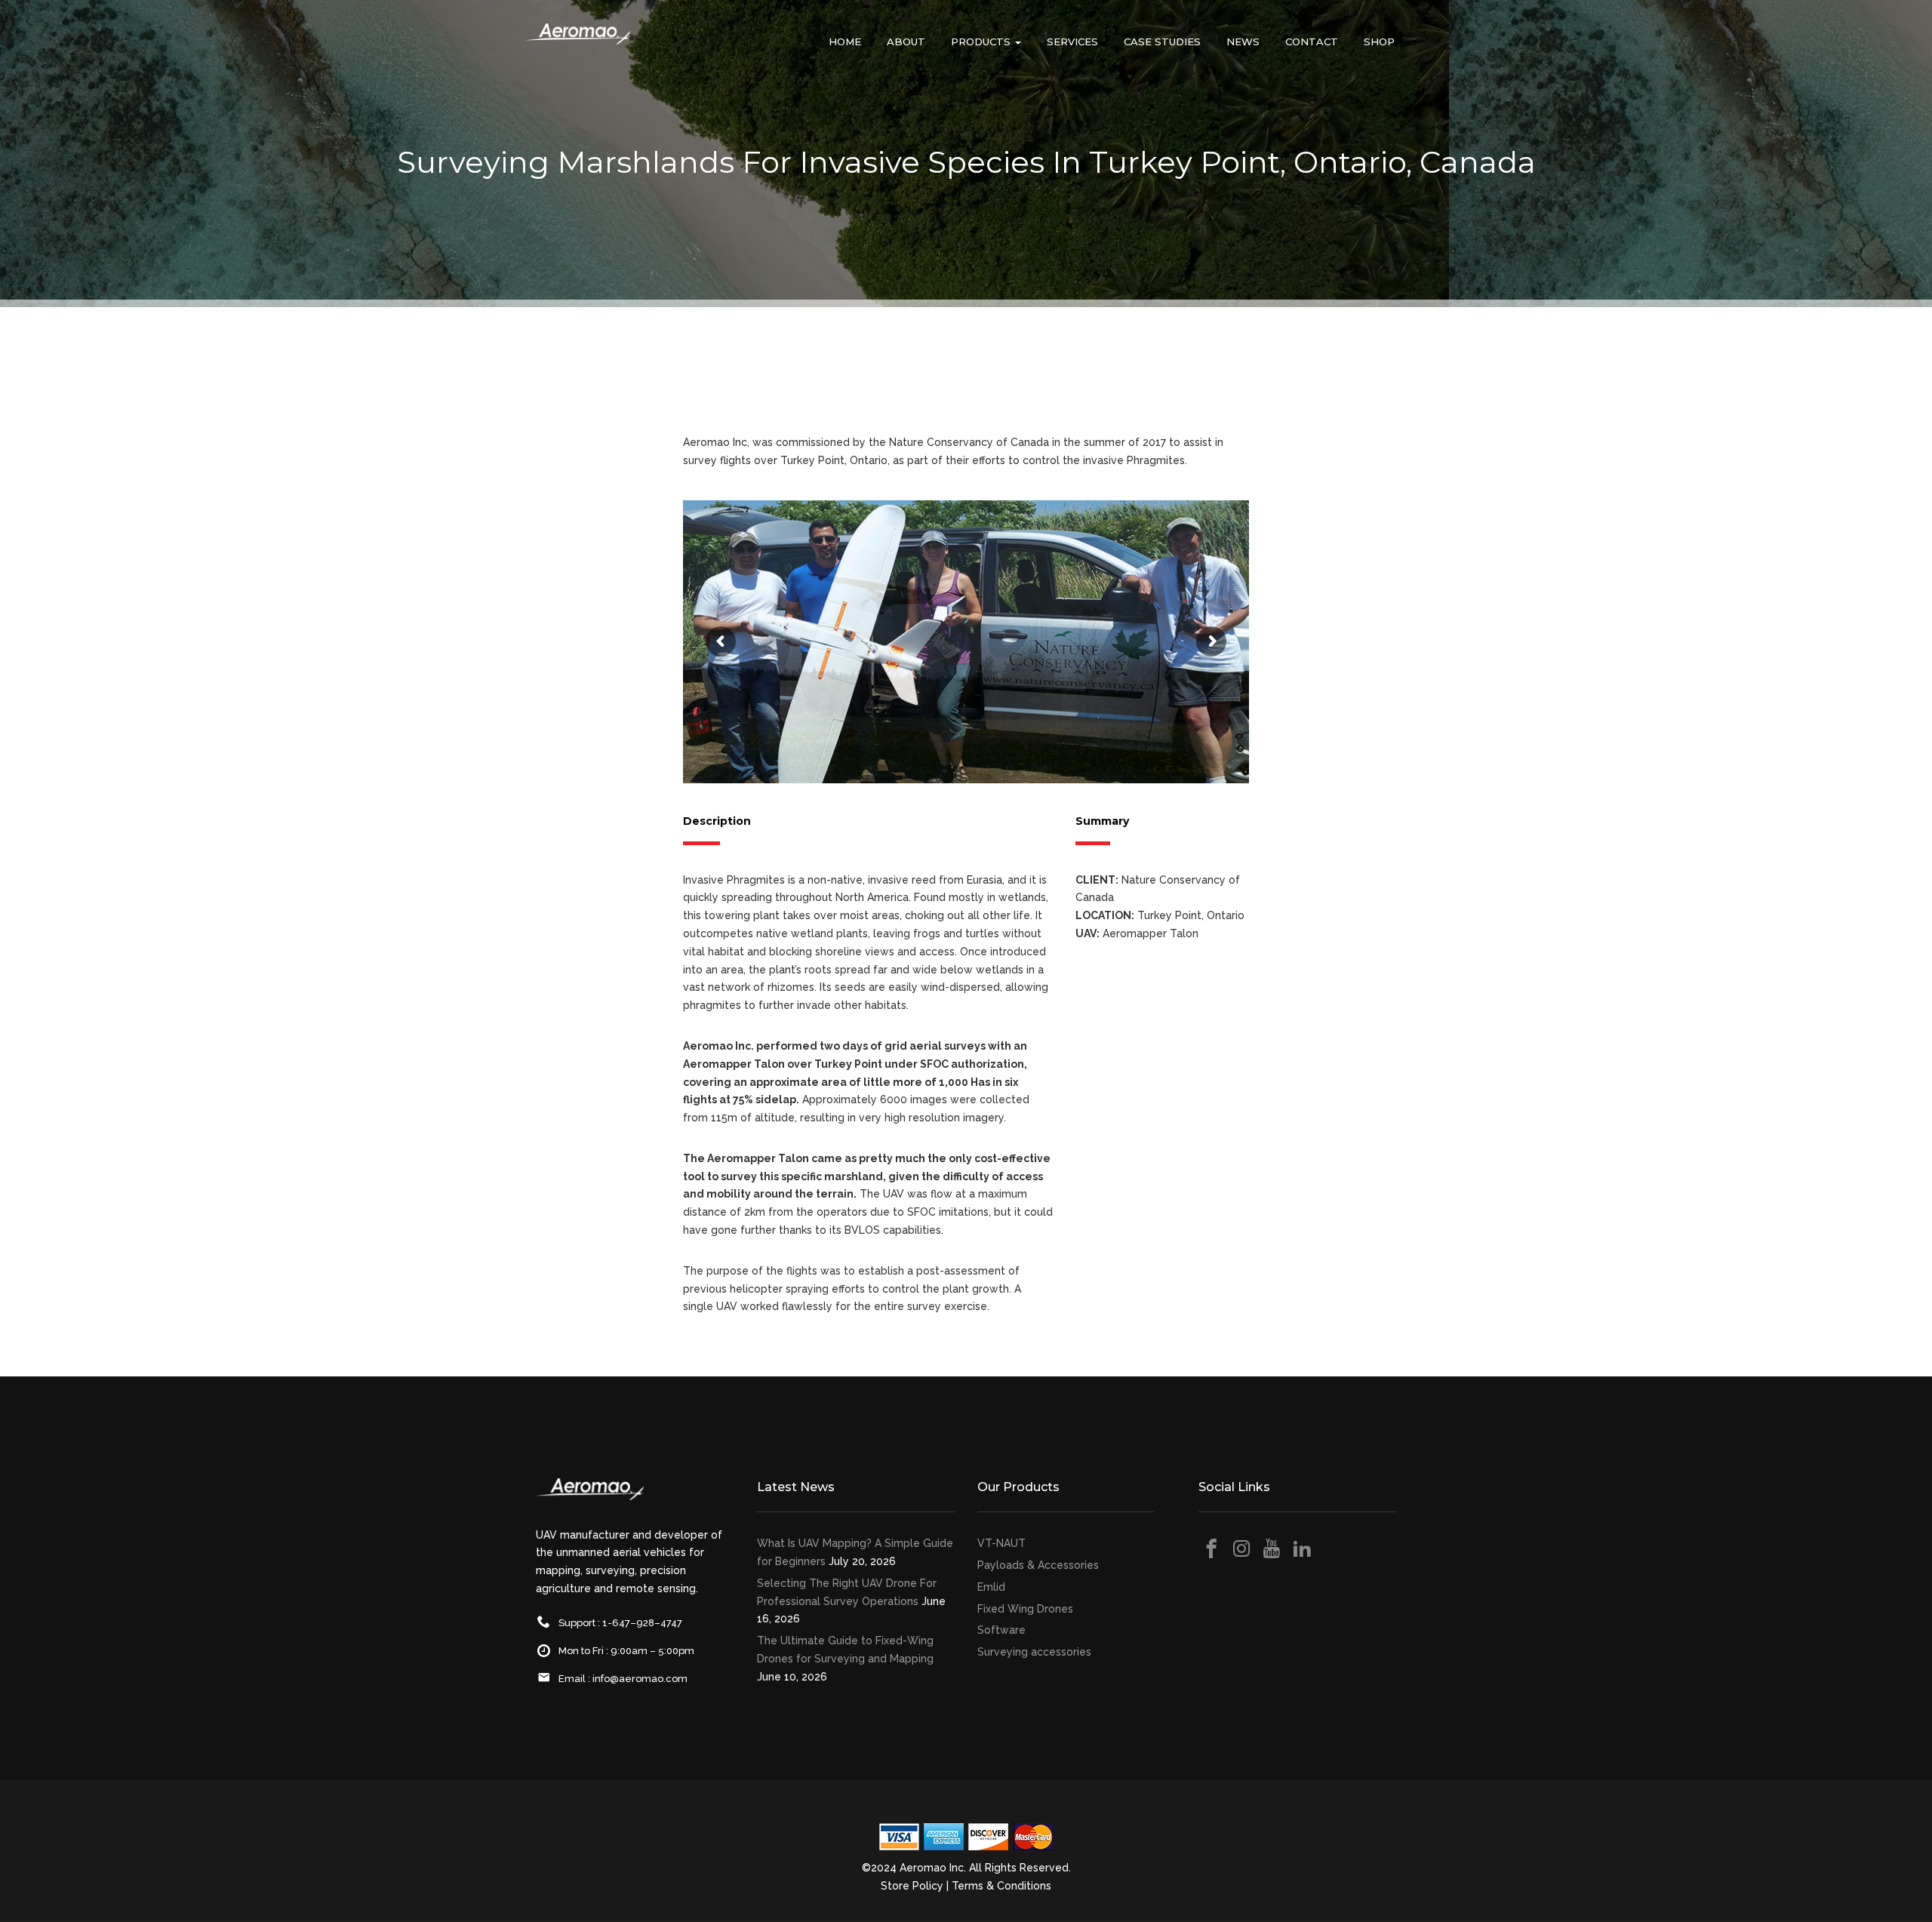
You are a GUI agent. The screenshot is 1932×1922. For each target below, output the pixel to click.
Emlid (991, 1587)
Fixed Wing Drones (1025, 1609)
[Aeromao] (577, 45)
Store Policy (912, 1886)
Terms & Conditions (1001, 1886)
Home (845, 42)
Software (1001, 1630)
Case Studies (1162, 42)
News (1243, 42)
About (906, 42)
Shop (1379, 42)
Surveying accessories (1034, 1652)
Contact (1312, 42)
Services (1072, 42)
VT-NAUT (1001, 1543)
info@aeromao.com (640, 1679)
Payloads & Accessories (1038, 1565)
